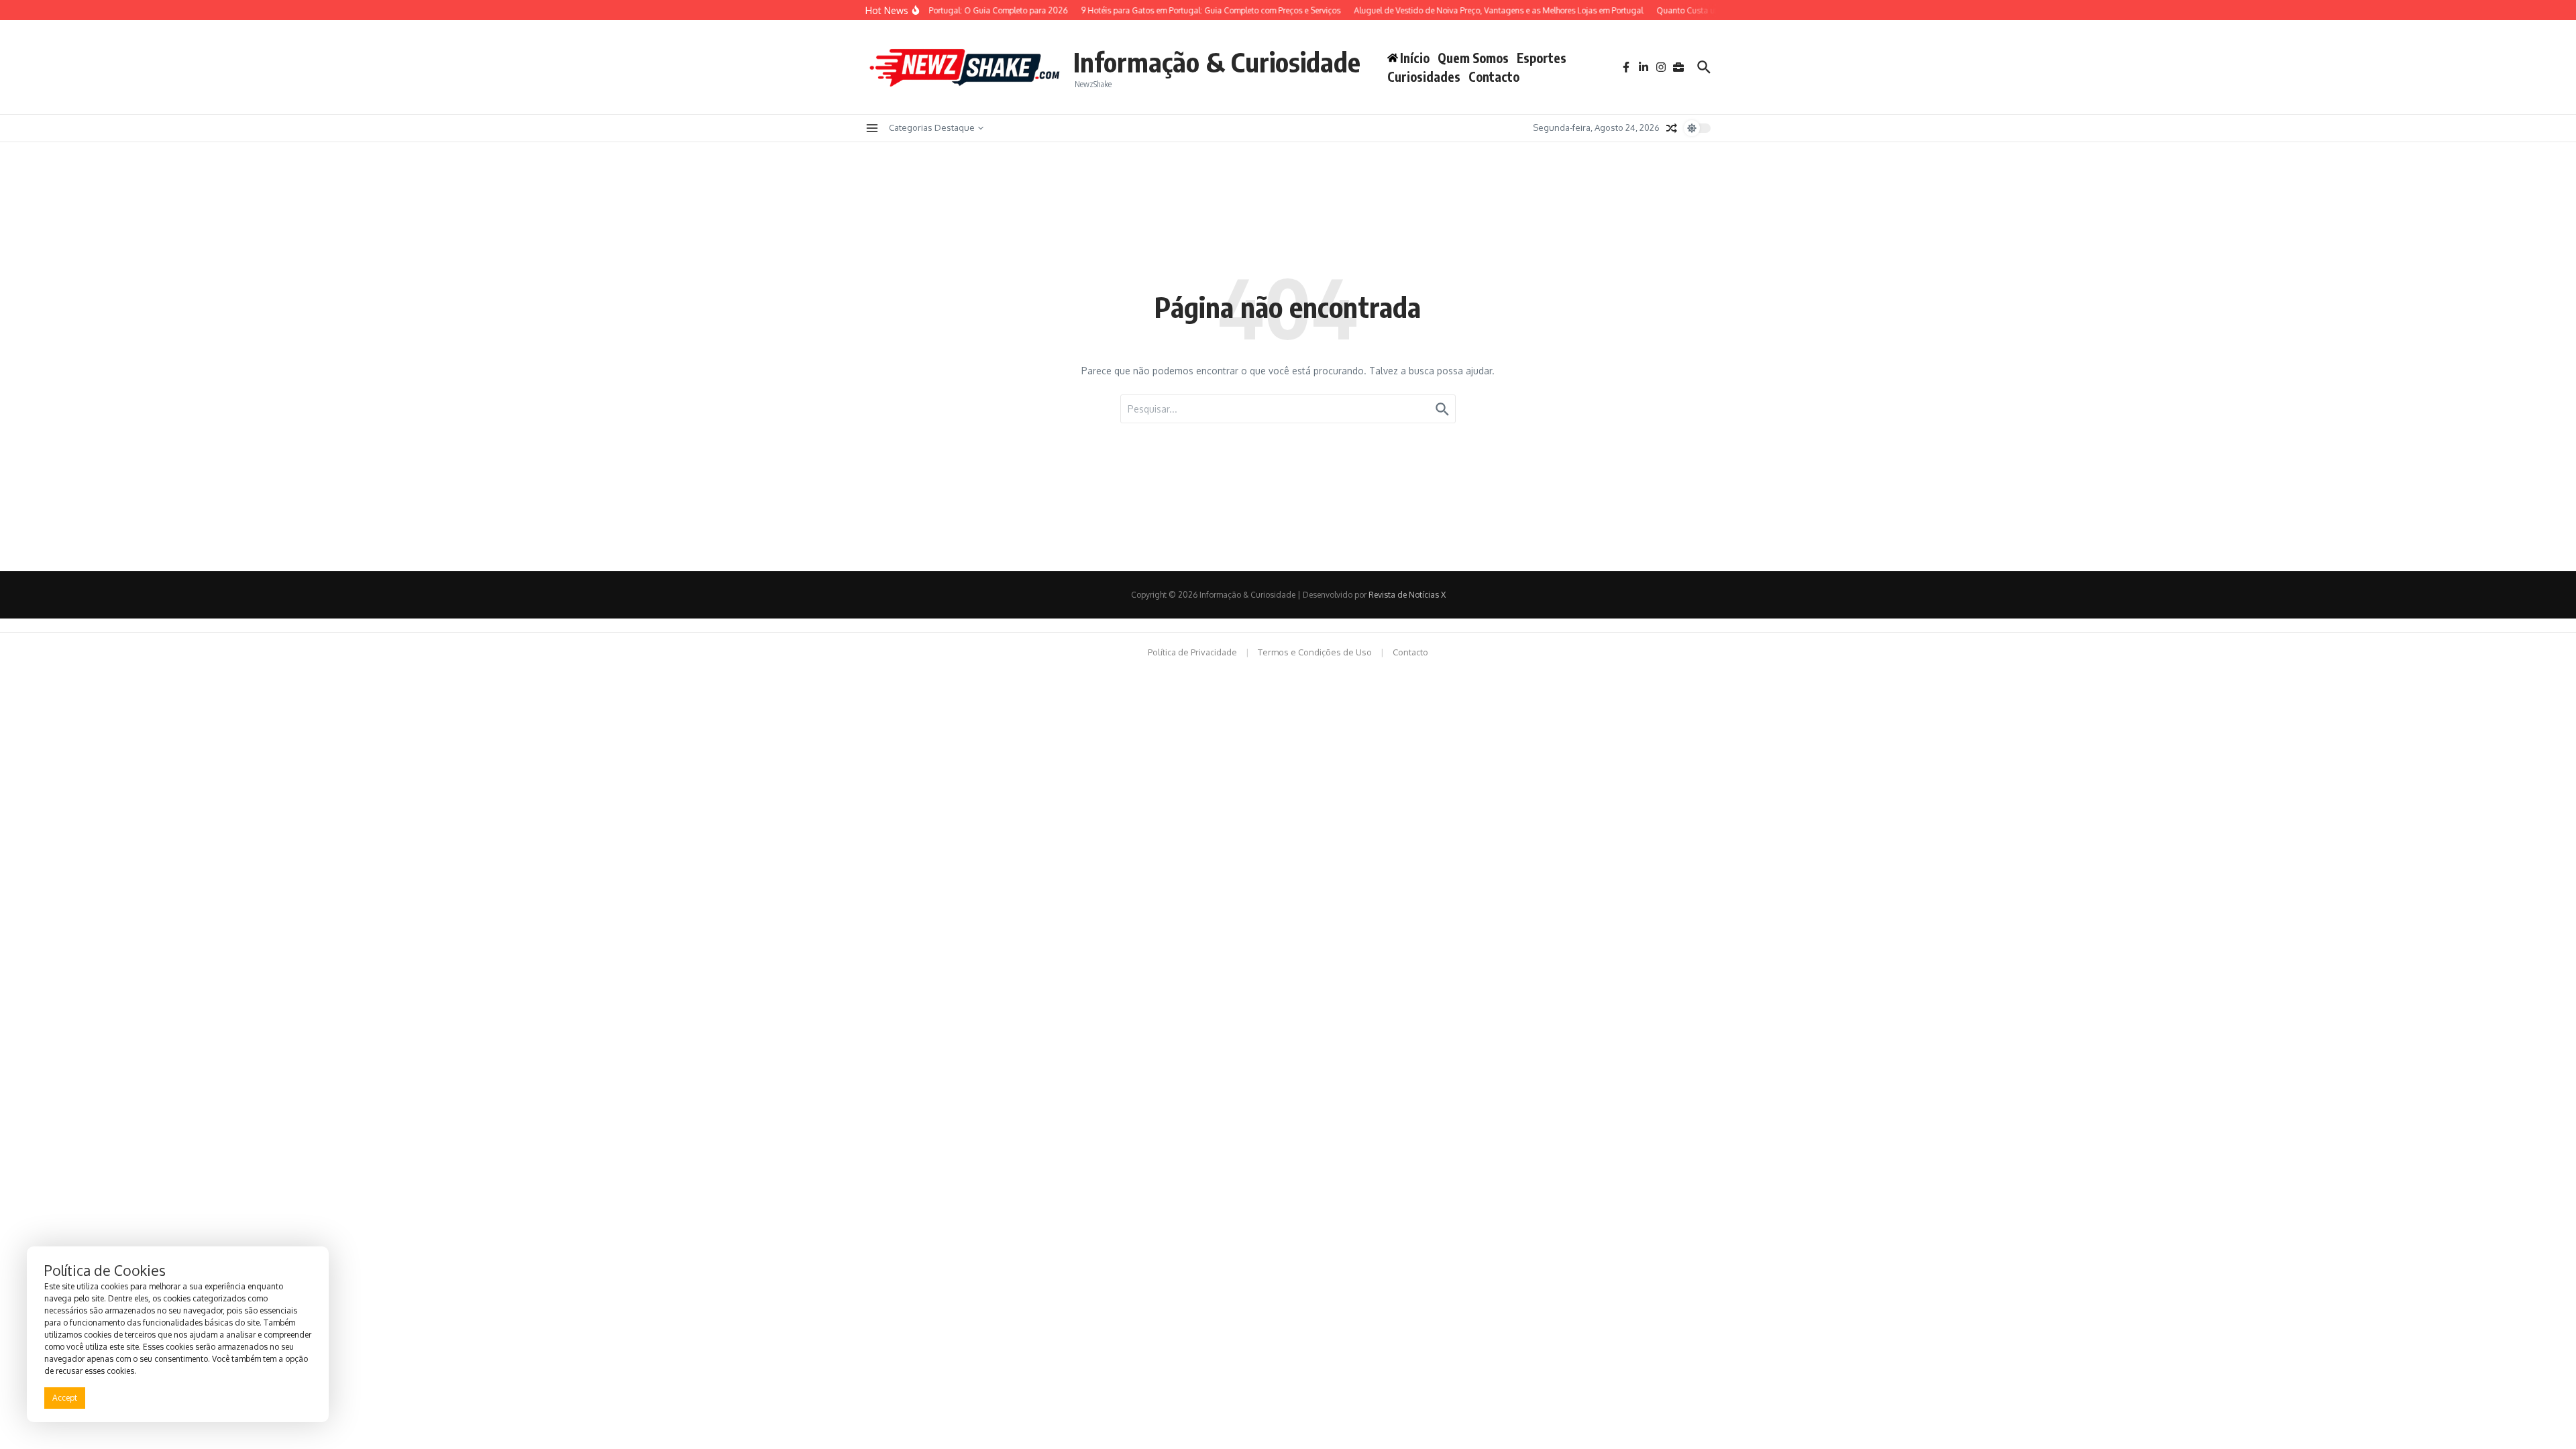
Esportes (1542, 58)
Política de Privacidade (1192, 652)
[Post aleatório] (1672, 128)
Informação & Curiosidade (1217, 62)
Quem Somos (1473, 58)
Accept (65, 1398)
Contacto (1494, 76)
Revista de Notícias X (1407, 595)
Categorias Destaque (932, 127)
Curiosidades (1424, 76)
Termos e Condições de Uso (1315, 652)
